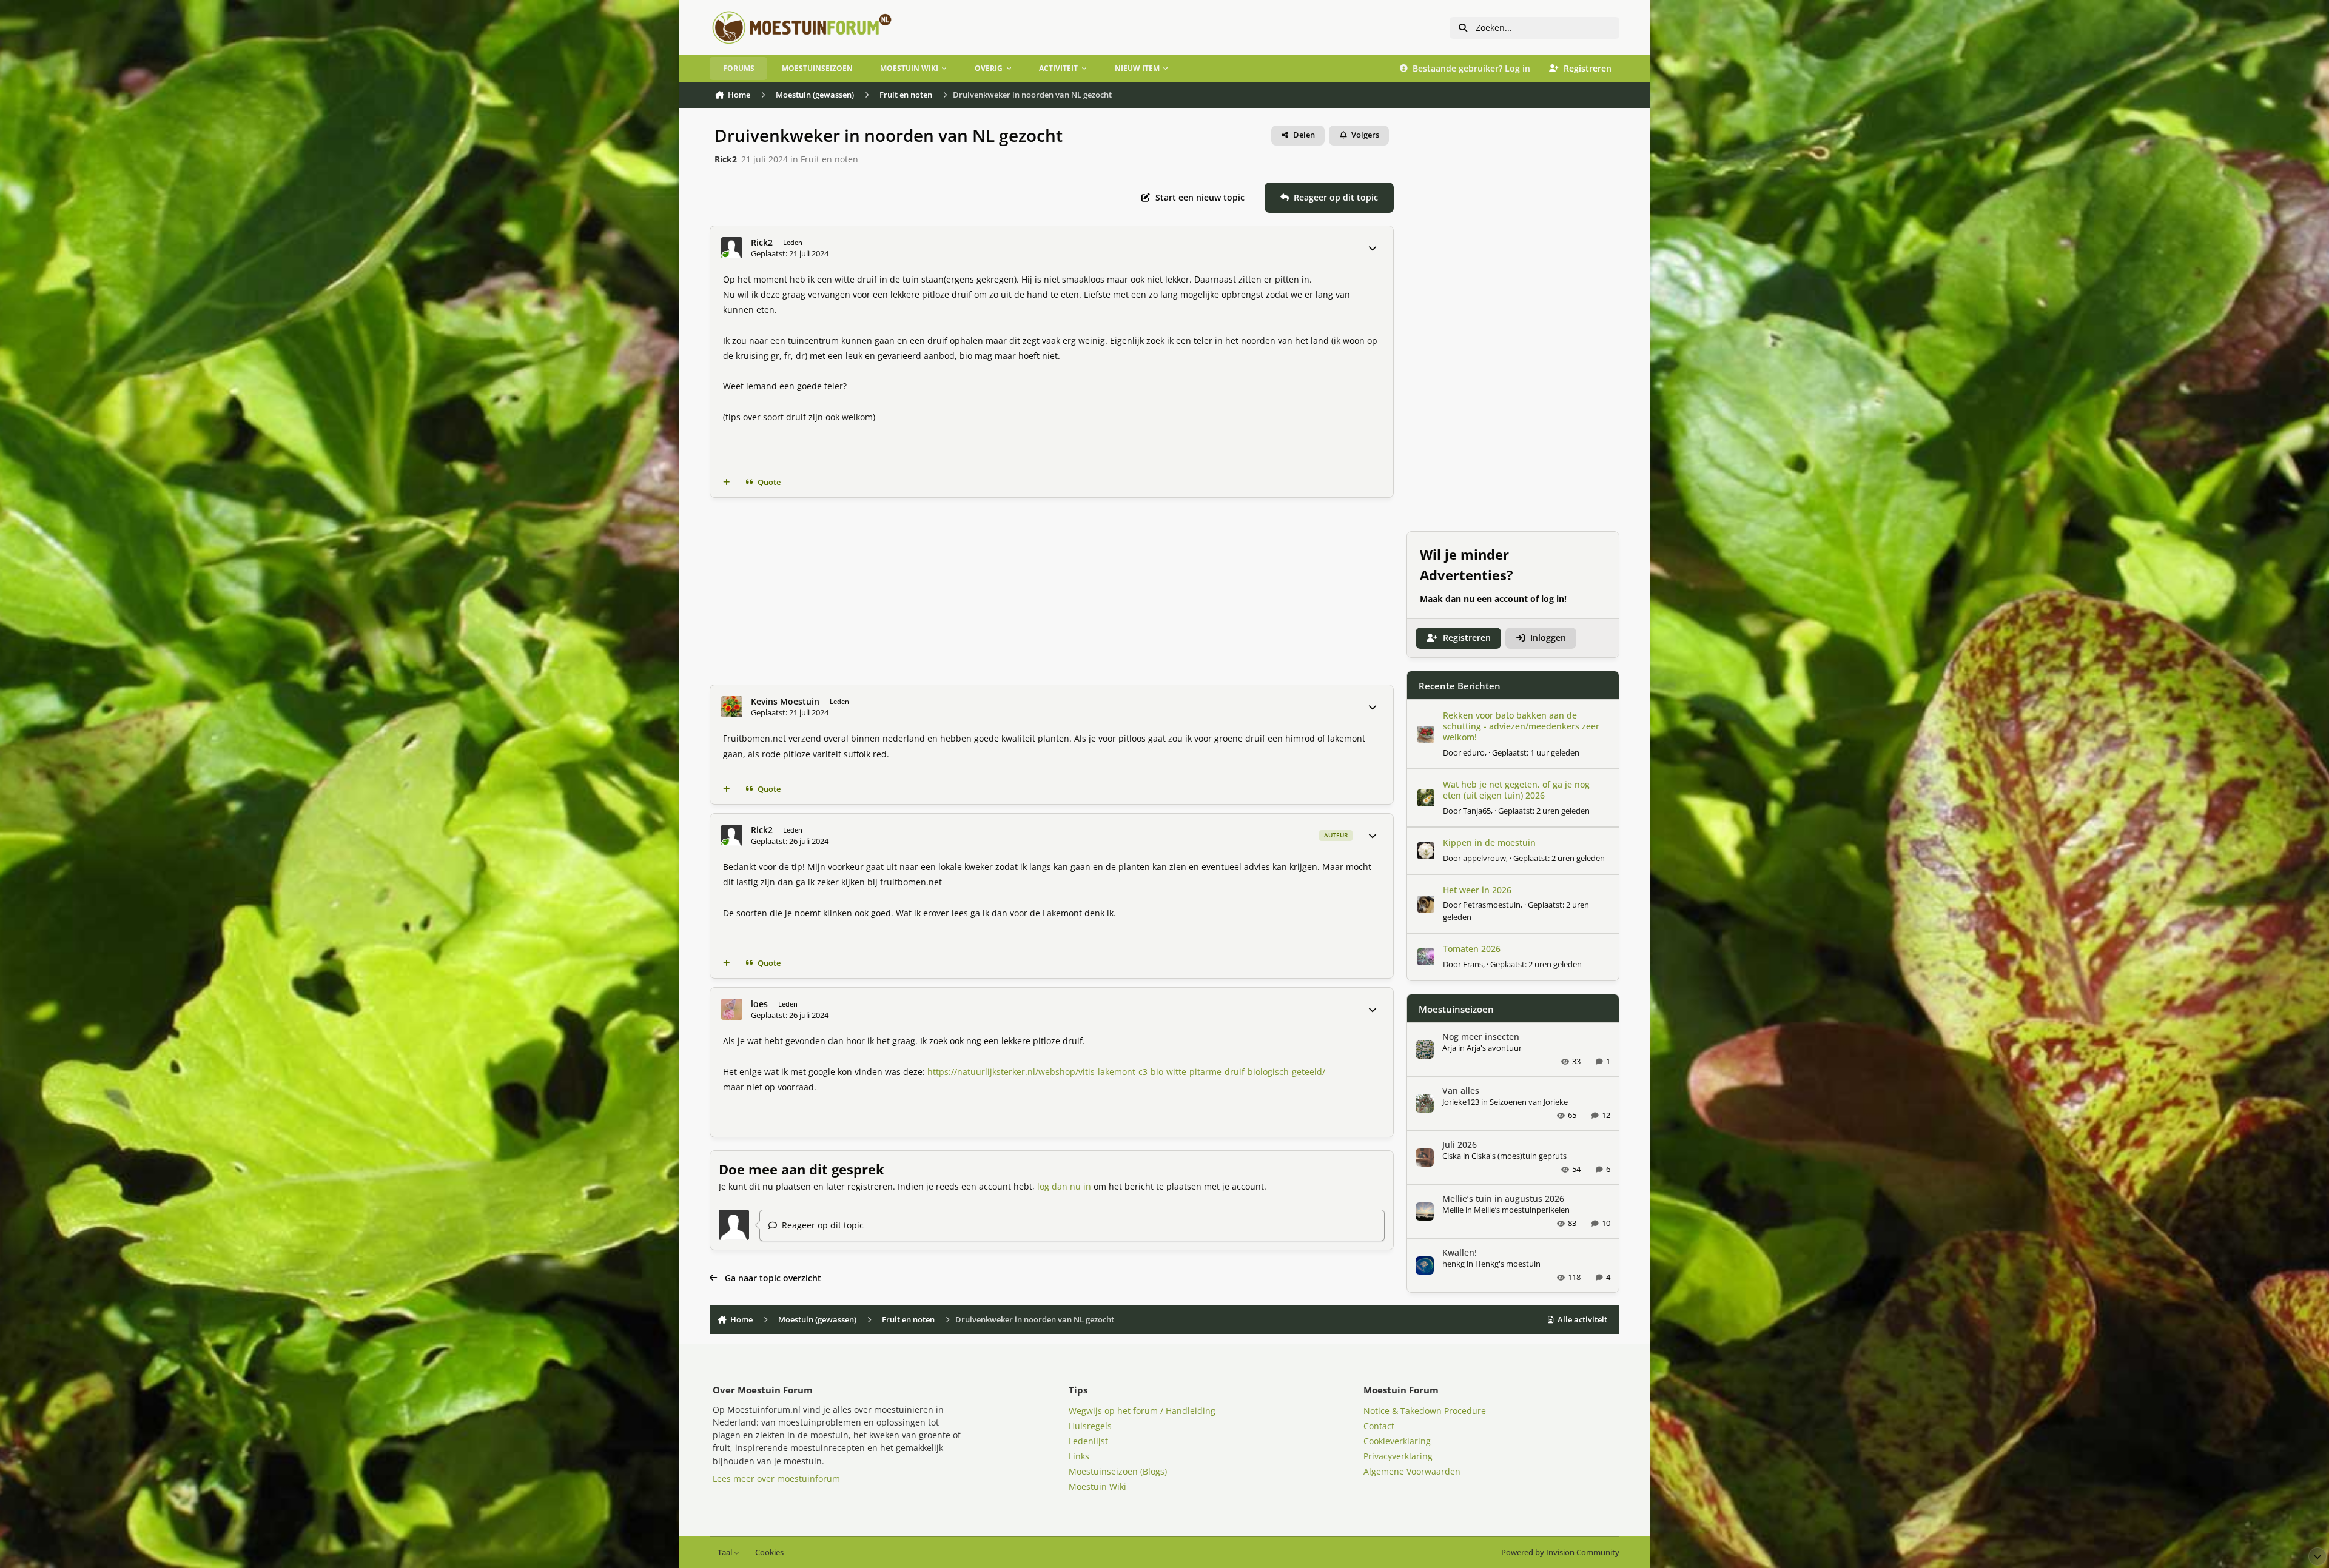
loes (759, 1004)
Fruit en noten (829, 159)
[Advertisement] (1052, 591)
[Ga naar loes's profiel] (732, 1009)
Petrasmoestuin (1492, 905)
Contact (1379, 1426)
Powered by (1560, 1553)
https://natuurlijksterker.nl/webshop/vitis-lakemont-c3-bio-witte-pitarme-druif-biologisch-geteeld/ (1126, 1072)
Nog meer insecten (1481, 1037)
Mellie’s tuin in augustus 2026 (1503, 1198)
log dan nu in (1064, 1186)
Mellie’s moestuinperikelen (1522, 1210)
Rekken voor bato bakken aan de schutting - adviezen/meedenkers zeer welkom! (1521, 726)
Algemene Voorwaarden (1412, 1471)
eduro (1474, 752)
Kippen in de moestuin (1489, 843)
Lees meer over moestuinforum (776, 1479)
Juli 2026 (1460, 1144)
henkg (1454, 1264)
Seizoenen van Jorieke (1529, 1102)
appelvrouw (1484, 858)
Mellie (1453, 1210)
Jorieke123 (1461, 1102)
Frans (1473, 964)
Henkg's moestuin (1508, 1264)
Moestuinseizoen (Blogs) (1118, 1471)
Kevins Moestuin (785, 702)
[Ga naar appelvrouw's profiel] (1426, 851)
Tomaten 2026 (1472, 949)
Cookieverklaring (1397, 1441)
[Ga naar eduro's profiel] (1426, 734)
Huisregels (1090, 1426)
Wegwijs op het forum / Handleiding (1142, 1411)
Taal (726, 1553)
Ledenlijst (1088, 1441)
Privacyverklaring (1398, 1456)
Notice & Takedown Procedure (1425, 1411)
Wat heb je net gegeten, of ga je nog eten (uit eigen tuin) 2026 (1516, 790)
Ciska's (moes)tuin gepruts (1519, 1156)
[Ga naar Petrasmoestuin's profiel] (1426, 904)
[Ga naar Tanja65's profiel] (1426, 798)
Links (1079, 1456)
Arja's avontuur (1494, 1048)
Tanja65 (1477, 811)
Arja (1449, 1048)
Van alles (1461, 1091)
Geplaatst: (1536, 752)
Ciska (1452, 1156)
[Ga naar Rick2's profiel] (732, 248)
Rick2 (726, 159)
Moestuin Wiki (1097, 1486)
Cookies (769, 1553)
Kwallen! (1460, 1252)
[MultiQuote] (727, 483)
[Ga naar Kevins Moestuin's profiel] (732, 707)
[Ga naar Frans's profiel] (1426, 957)
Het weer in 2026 (1477, 890)
